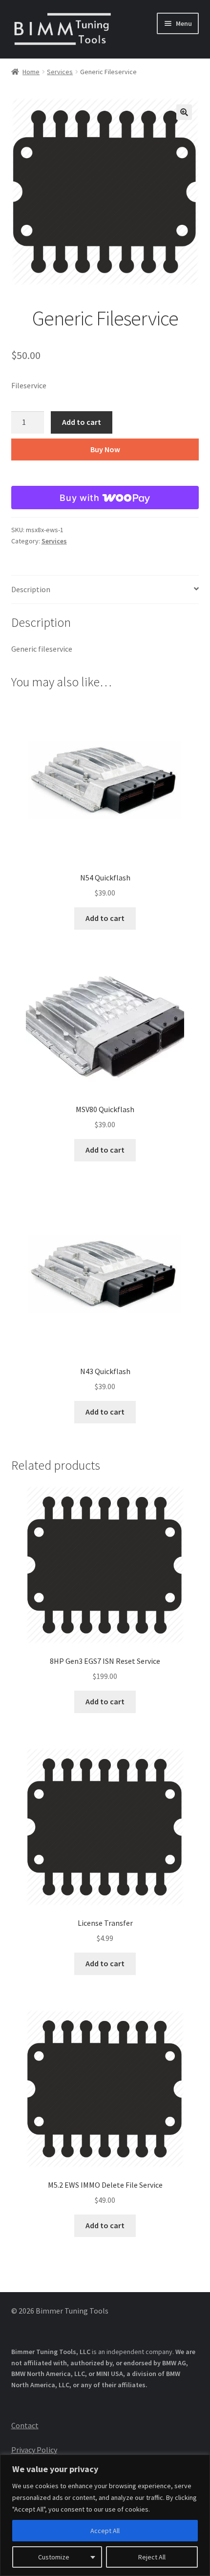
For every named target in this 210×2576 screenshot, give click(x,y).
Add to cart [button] (105, 918)
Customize (54, 2557)
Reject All (152, 2557)
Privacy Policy (34, 2450)
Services (60, 72)
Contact (25, 2425)
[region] (105, 2515)
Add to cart (82, 422)
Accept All (105, 2531)
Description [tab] (31, 589)
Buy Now (105, 449)
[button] (184, 112)
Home (31, 72)
